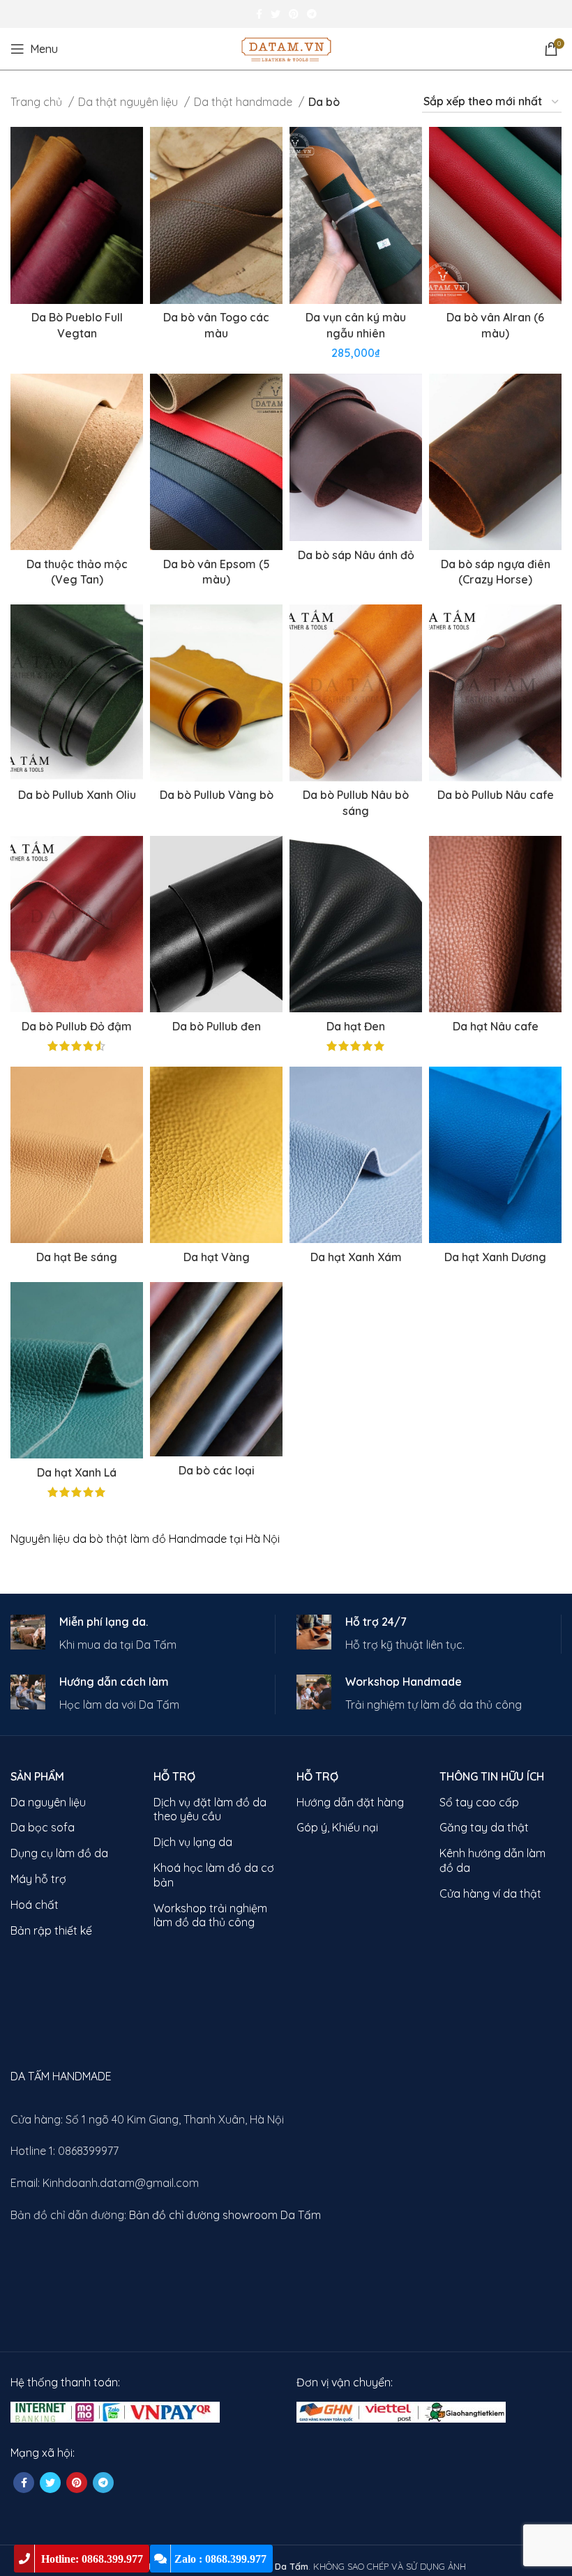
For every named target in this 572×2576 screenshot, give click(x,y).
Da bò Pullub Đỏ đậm (77, 1026)
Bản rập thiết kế (51, 1930)
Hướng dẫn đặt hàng (350, 1802)
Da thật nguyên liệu (129, 102)
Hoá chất (35, 1905)
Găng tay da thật (484, 1827)
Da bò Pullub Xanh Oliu (77, 795)
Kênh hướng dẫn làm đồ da (492, 1860)
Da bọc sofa (43, 1827)
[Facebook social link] (259, 14)
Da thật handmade (244, 102)
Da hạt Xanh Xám (356, 1257)
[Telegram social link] (312, 14)
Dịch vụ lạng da (193, 1842)
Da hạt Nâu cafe (496, 1026)
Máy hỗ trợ (38, 1879)
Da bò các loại (217, 1470)
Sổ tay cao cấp (479, 1802)
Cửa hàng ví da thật (490, 1893)
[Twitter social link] (276, 14)
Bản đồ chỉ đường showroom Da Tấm (225, 2215)
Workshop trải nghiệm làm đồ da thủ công (210, 1915)
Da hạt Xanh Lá (77, 1472)
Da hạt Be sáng (77, 1257)
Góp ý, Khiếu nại (337, 1827)
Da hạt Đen (356, 1026)
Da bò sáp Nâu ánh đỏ (356, 555)
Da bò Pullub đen (217, 1026)
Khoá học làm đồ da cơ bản (214, 1875)
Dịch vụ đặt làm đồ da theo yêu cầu (210, 1809)
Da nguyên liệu (48, 1802)
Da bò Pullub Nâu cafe (496, 795)
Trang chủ (38, 102)
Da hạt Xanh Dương (495, 1257)
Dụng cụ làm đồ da (59, 1853)
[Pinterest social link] (294, 14)
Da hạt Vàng (217, 1257)
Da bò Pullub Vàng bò (217, 795)
